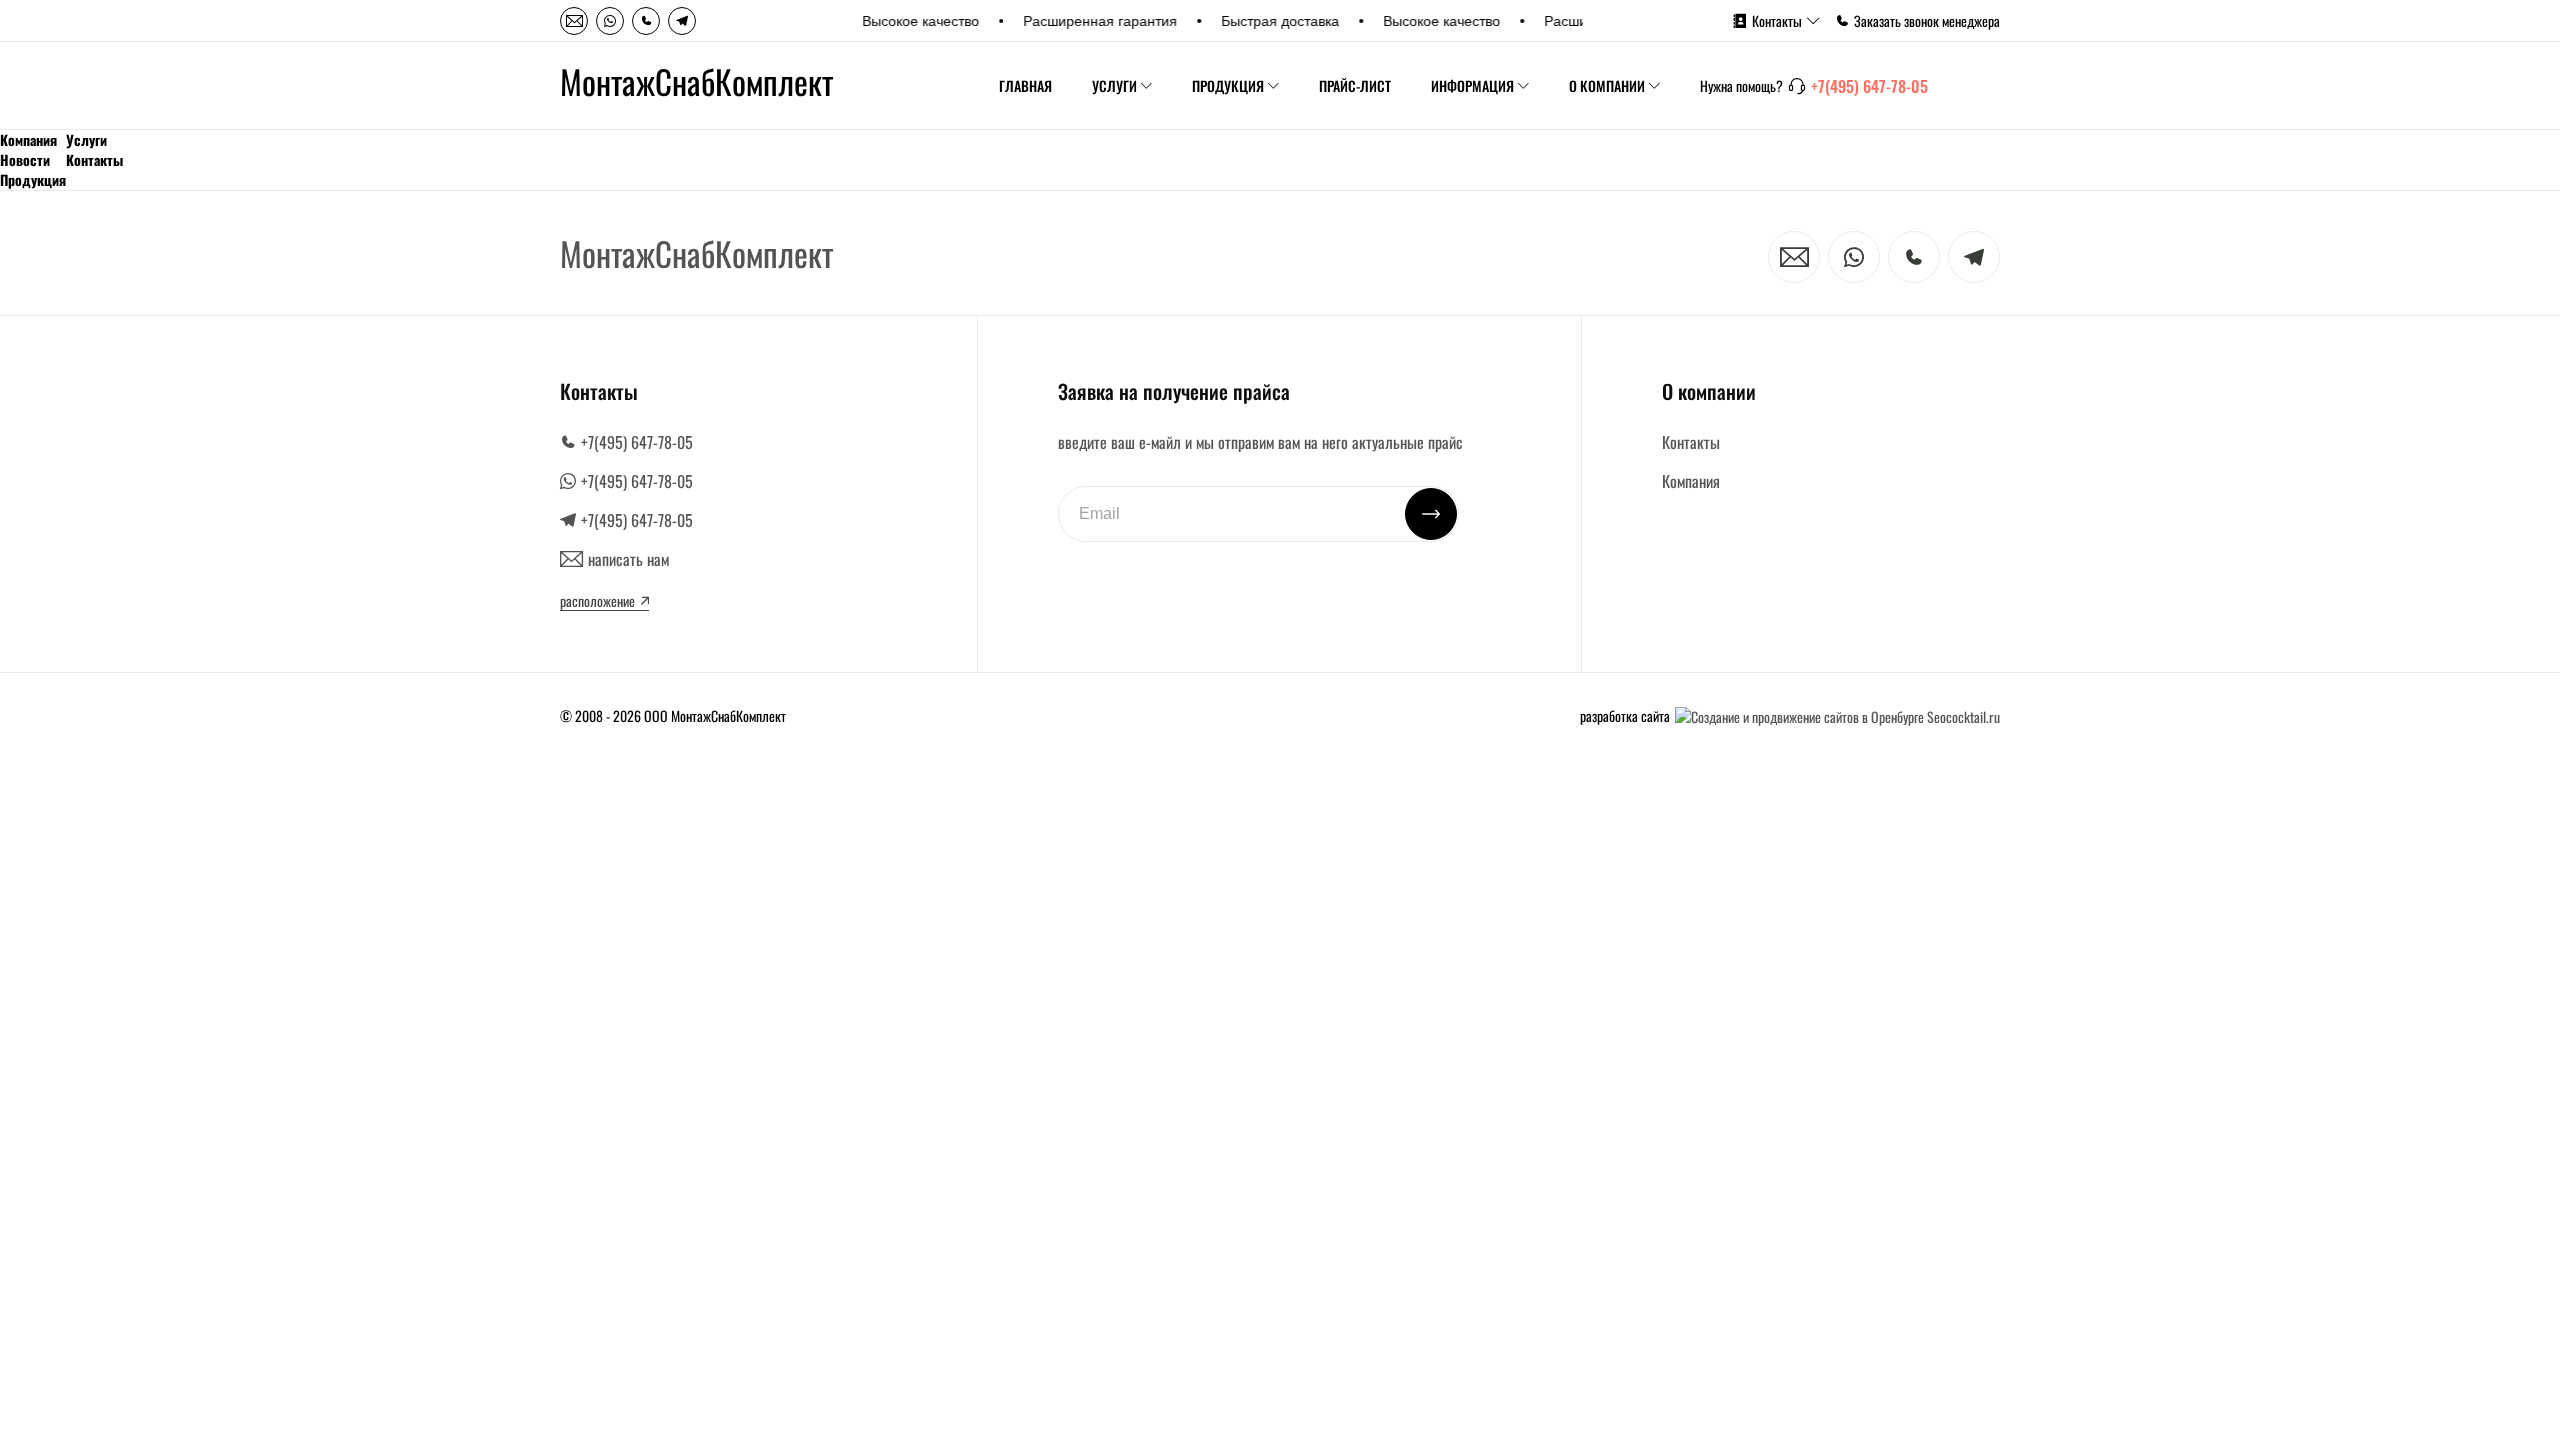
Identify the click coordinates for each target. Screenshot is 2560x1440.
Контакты (1777, 21)
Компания (28, 140)
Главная (1025, 85)
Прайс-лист (1355, 85)
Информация (1472, 85)
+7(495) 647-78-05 (1869, 86)
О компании (1607, 85)
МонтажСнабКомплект (696, 82)
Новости (25, 160)
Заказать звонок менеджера (1927, 21)
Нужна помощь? (1741, 86)
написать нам (628, 559)
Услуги (1114, 85)
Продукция (1228, 85)
